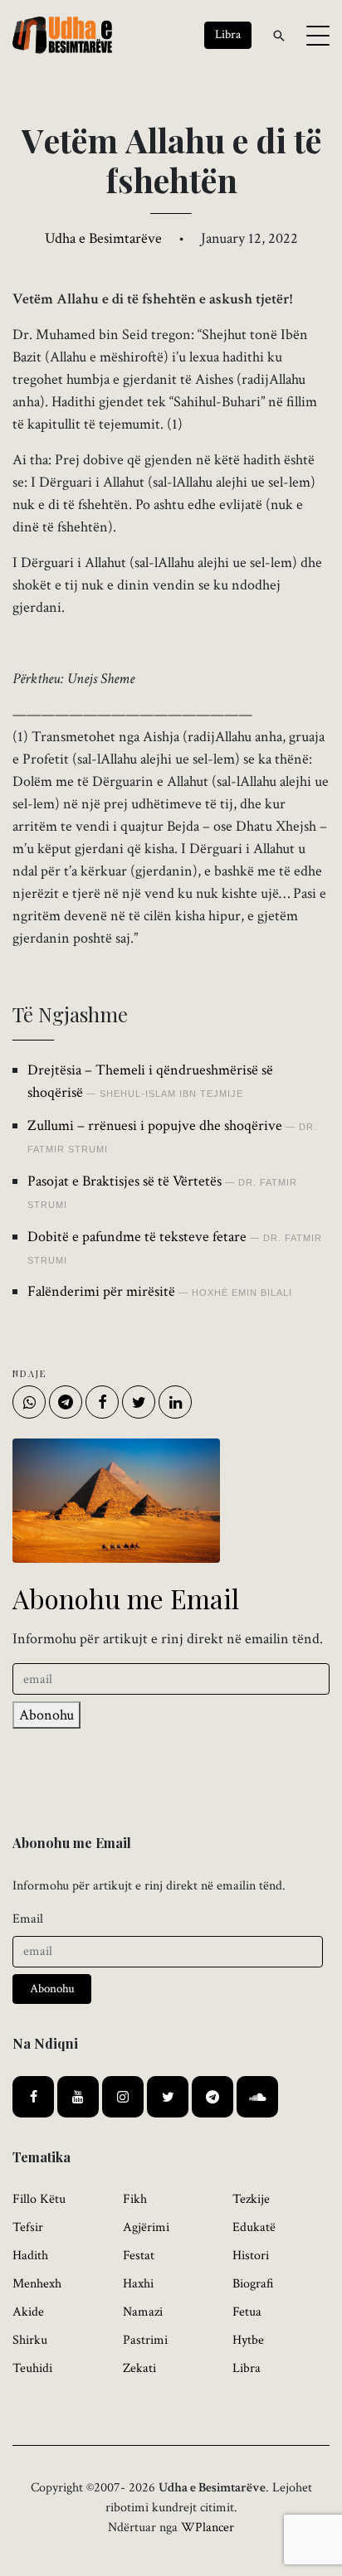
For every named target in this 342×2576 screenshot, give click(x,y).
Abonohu (46, 1715)
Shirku (30, 2340)
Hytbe (248, 2340)
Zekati (139, 2368)
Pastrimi (145, 2340)
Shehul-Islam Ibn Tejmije (171, 1094)
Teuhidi (32, 2368)
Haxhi (138, 2284)
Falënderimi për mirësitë (101, 1291)
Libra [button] (228, 34)
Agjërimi (146, 2227)
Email (28, 1919)
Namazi (143, 2312)
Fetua (247, 2312)
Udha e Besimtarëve (103, 238)
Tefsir (28, 2227)
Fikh (135, 2199)
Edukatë (254, 2227)
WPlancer (208, 2527)
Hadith (30, 2256)
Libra (247, 2368)
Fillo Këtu (39, 2199)
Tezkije (251, 2199)
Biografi (253, 2284)
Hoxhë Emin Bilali (242, 1293)
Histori (251, 2256)
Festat (139, 2256)
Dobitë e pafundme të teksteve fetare (137, 1237)
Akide (28, 2312)
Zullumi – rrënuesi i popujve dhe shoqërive (155, 1125)
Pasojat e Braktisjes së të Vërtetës (125, 1181)
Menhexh (37, 2284)
